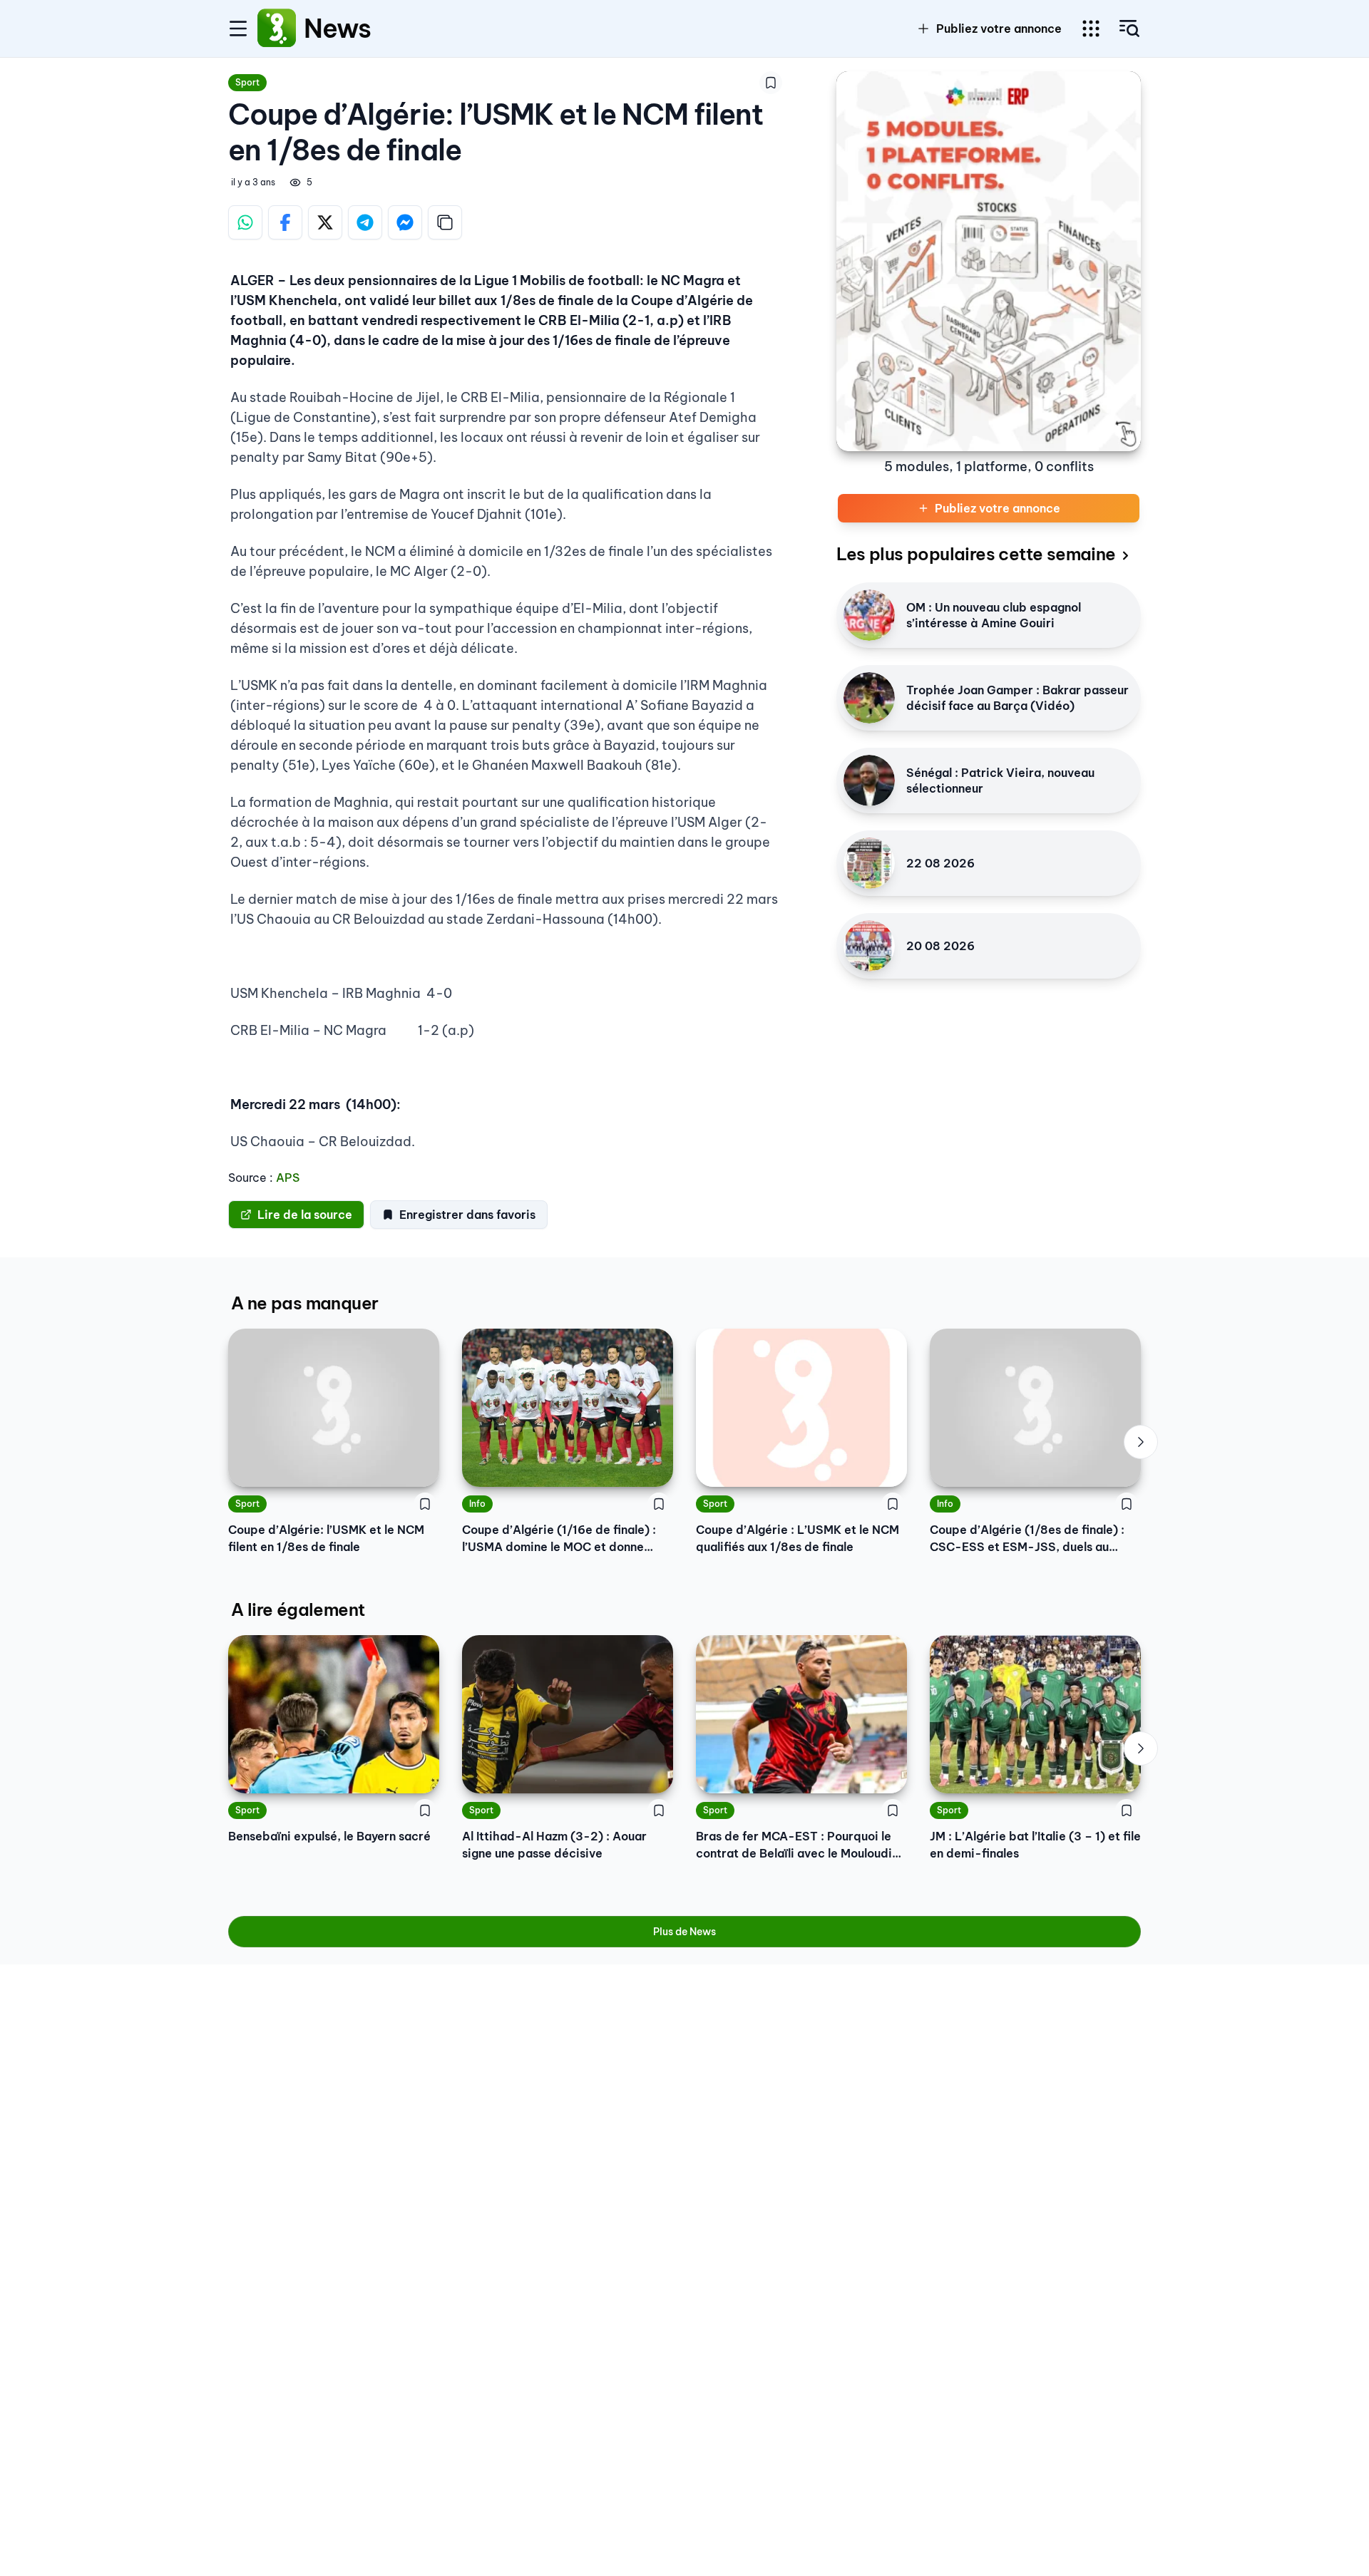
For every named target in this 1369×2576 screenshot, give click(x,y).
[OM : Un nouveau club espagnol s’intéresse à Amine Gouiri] (869, 615)
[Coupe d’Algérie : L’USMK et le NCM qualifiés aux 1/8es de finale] (801, 1408)
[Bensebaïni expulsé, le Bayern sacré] (334, 1714)
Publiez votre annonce (999, 29)
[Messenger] (405, 222)
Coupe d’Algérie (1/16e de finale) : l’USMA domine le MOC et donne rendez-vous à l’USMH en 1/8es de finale (559, 1539)
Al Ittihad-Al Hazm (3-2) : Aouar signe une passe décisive (554, 1845)
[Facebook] (285, 222)
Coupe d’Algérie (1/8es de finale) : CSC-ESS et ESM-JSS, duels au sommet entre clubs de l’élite (1027, 1539)
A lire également (298, 1609)
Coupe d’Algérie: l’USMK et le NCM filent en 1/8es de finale (326, 1538)
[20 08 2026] (869, 946)
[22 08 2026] (869, 863)
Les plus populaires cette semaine (976, 554)
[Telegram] (365, 222)
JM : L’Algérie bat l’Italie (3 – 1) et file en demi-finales (1035, 1845)
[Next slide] (1141, 1442)
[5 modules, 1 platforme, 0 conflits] (989, 261)
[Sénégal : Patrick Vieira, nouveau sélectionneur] (869, 780)
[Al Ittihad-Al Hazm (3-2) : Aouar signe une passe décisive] (568, 1714)
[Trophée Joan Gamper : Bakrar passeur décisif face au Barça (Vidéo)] (869, 698)
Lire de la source (305, 1215)
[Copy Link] (445, 222)
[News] (277, 29)
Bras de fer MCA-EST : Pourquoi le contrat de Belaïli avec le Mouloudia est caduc (798, 1845)
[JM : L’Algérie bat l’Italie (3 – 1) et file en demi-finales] (1035, 1714)
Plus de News (684, 1932)
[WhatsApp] (245, 222)
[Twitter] (325, 222)
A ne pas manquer (304, 1303)
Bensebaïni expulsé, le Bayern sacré (329, 1836)
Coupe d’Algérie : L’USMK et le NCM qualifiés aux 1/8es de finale (798, 1538)
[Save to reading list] (771, 83)
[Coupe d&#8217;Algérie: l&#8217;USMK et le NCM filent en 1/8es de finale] (334, 1408)
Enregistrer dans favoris (467, 1215)
